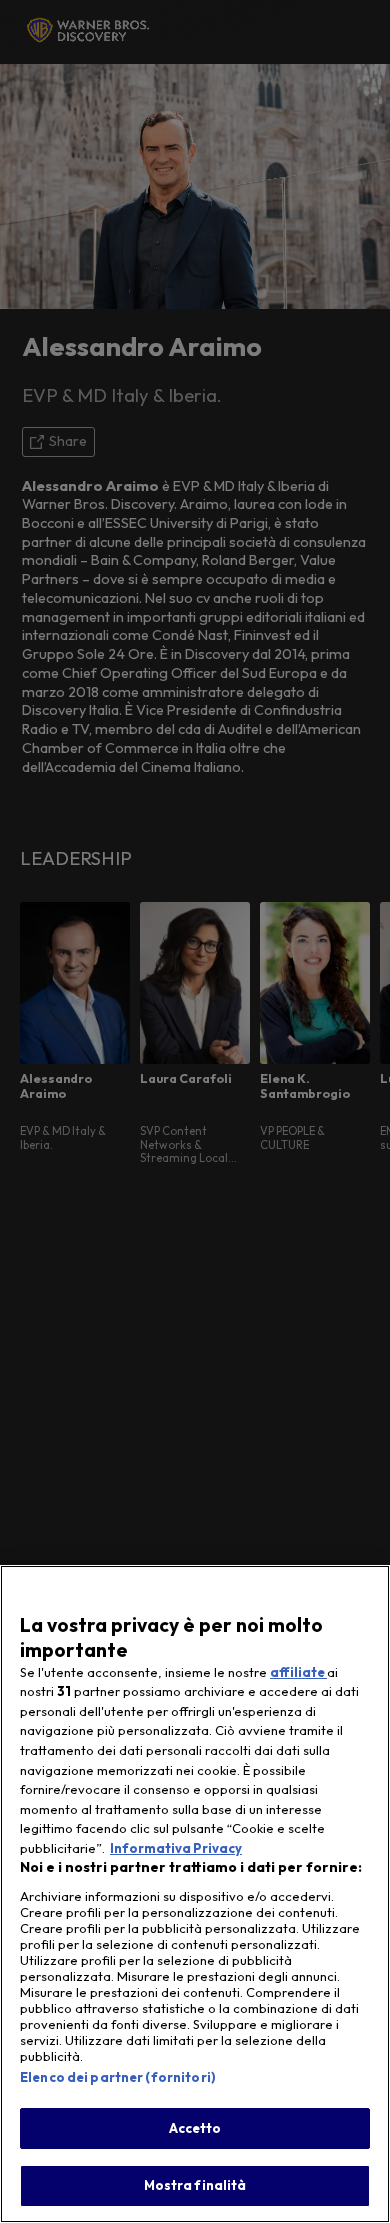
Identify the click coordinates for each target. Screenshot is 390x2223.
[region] (195, 1894)
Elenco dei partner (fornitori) (118, 2077)
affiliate (298, 1672)
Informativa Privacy (176, 1848)
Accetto (195, 2128)
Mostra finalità (195, 2185)
